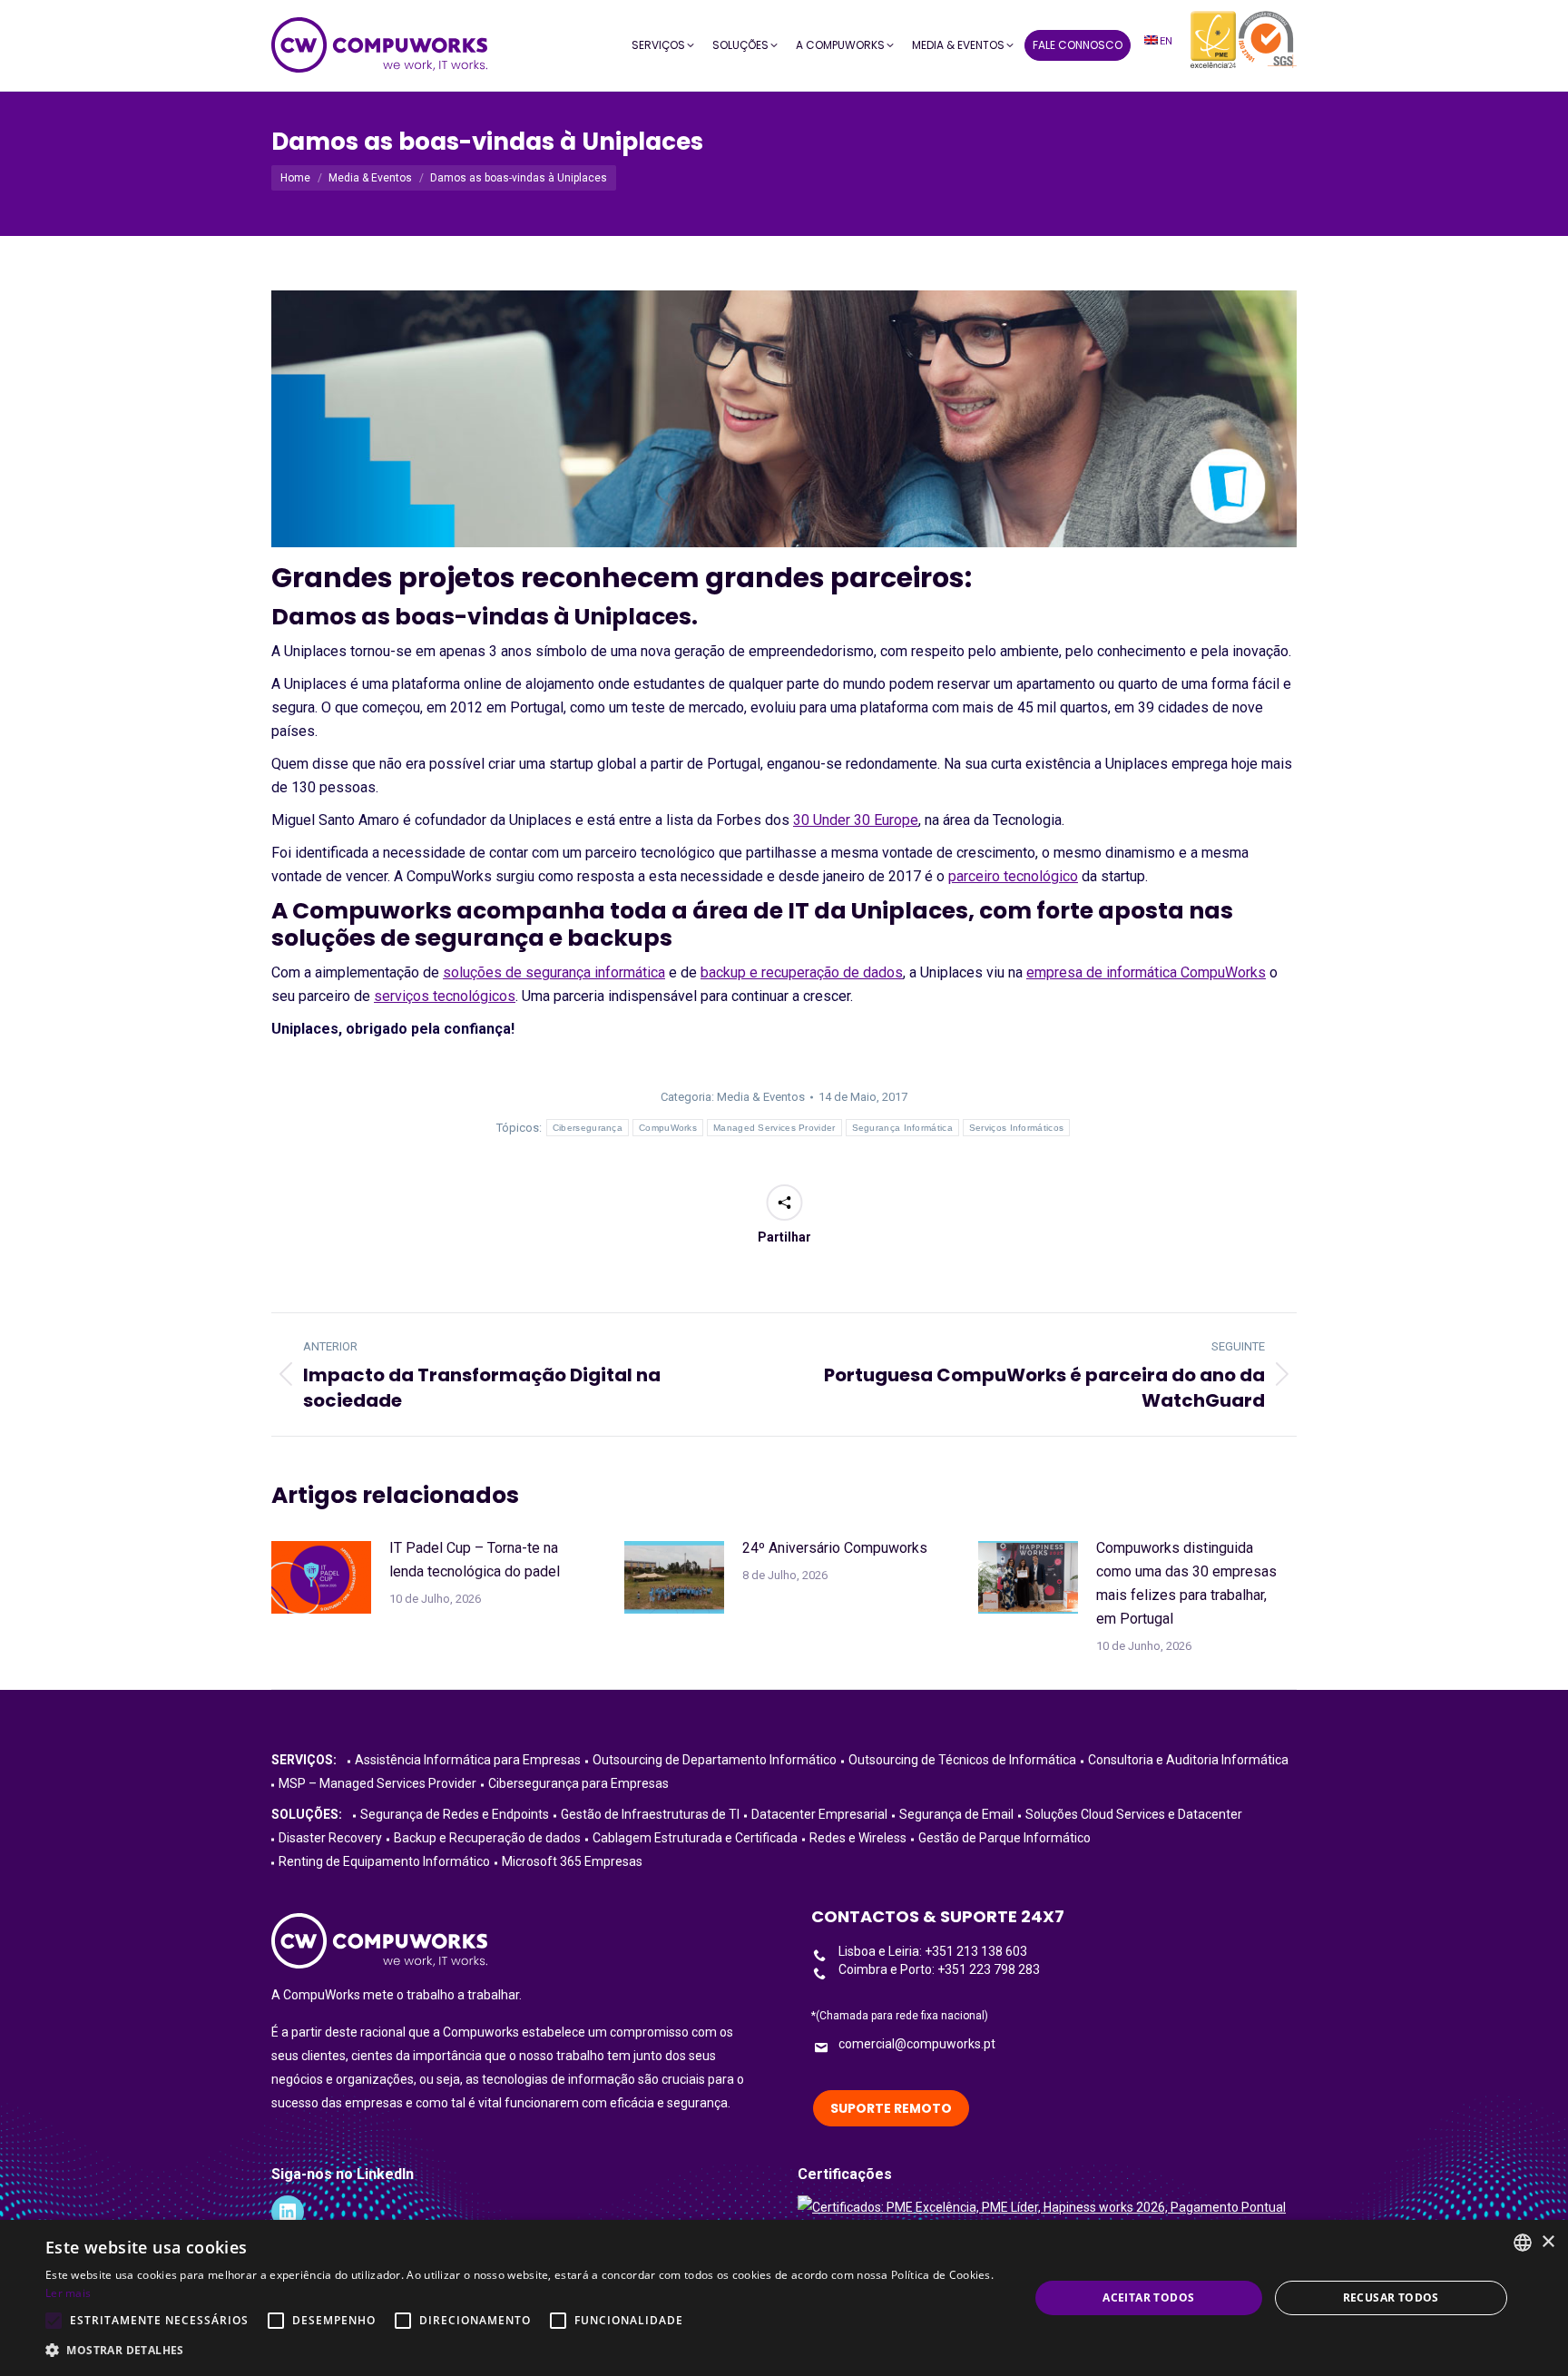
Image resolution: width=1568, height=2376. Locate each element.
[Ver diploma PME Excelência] (1042, 2207)
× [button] (1548, 2242)
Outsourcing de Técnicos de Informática (962, 1760)
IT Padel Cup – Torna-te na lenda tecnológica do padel (475, 1560)
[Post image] (321, 1577)
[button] (523, 2351)
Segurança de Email (956, 1814)
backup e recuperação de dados (802, 972)
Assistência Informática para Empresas (468, 1760)
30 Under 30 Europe (856, 820)
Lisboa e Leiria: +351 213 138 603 (933, 1951)
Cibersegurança (588, 1128)
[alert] (784, 2298)
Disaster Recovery (330, 1838)
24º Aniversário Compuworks (835, 1548)
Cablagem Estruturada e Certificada (695, 1838)
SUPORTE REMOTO (891, 2108)
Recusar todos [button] (1391, 2297)
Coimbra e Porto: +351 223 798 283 (939, 1969)
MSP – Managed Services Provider (377, 1783)
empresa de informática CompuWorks (1146, 972)
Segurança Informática (902, 1128)
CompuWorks (668, 1128)
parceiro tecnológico (1013, 876)
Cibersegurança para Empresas (578, 1783)
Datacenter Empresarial (819, 1814)
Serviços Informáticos (1016, 1128)
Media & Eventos (761, 1097)
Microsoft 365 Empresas (572, 1861)
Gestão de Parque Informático (1004, 1838)
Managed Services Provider (774, 1128)
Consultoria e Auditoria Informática (1188, 1760)
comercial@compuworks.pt (917, 2044)
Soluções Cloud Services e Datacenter (1134, 1814)
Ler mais (68, 2293)
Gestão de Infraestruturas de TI (650, 1814)
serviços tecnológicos (445, 996)
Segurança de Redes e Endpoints (455, 1814)
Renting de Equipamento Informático (384, 1861)
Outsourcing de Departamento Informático (715, 1760)
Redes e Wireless (858, 1838)
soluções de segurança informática (554, 972)
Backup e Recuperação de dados (487, 1838)
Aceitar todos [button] (1148, 2297)
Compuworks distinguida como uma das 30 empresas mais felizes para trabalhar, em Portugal (1186, 1583)
